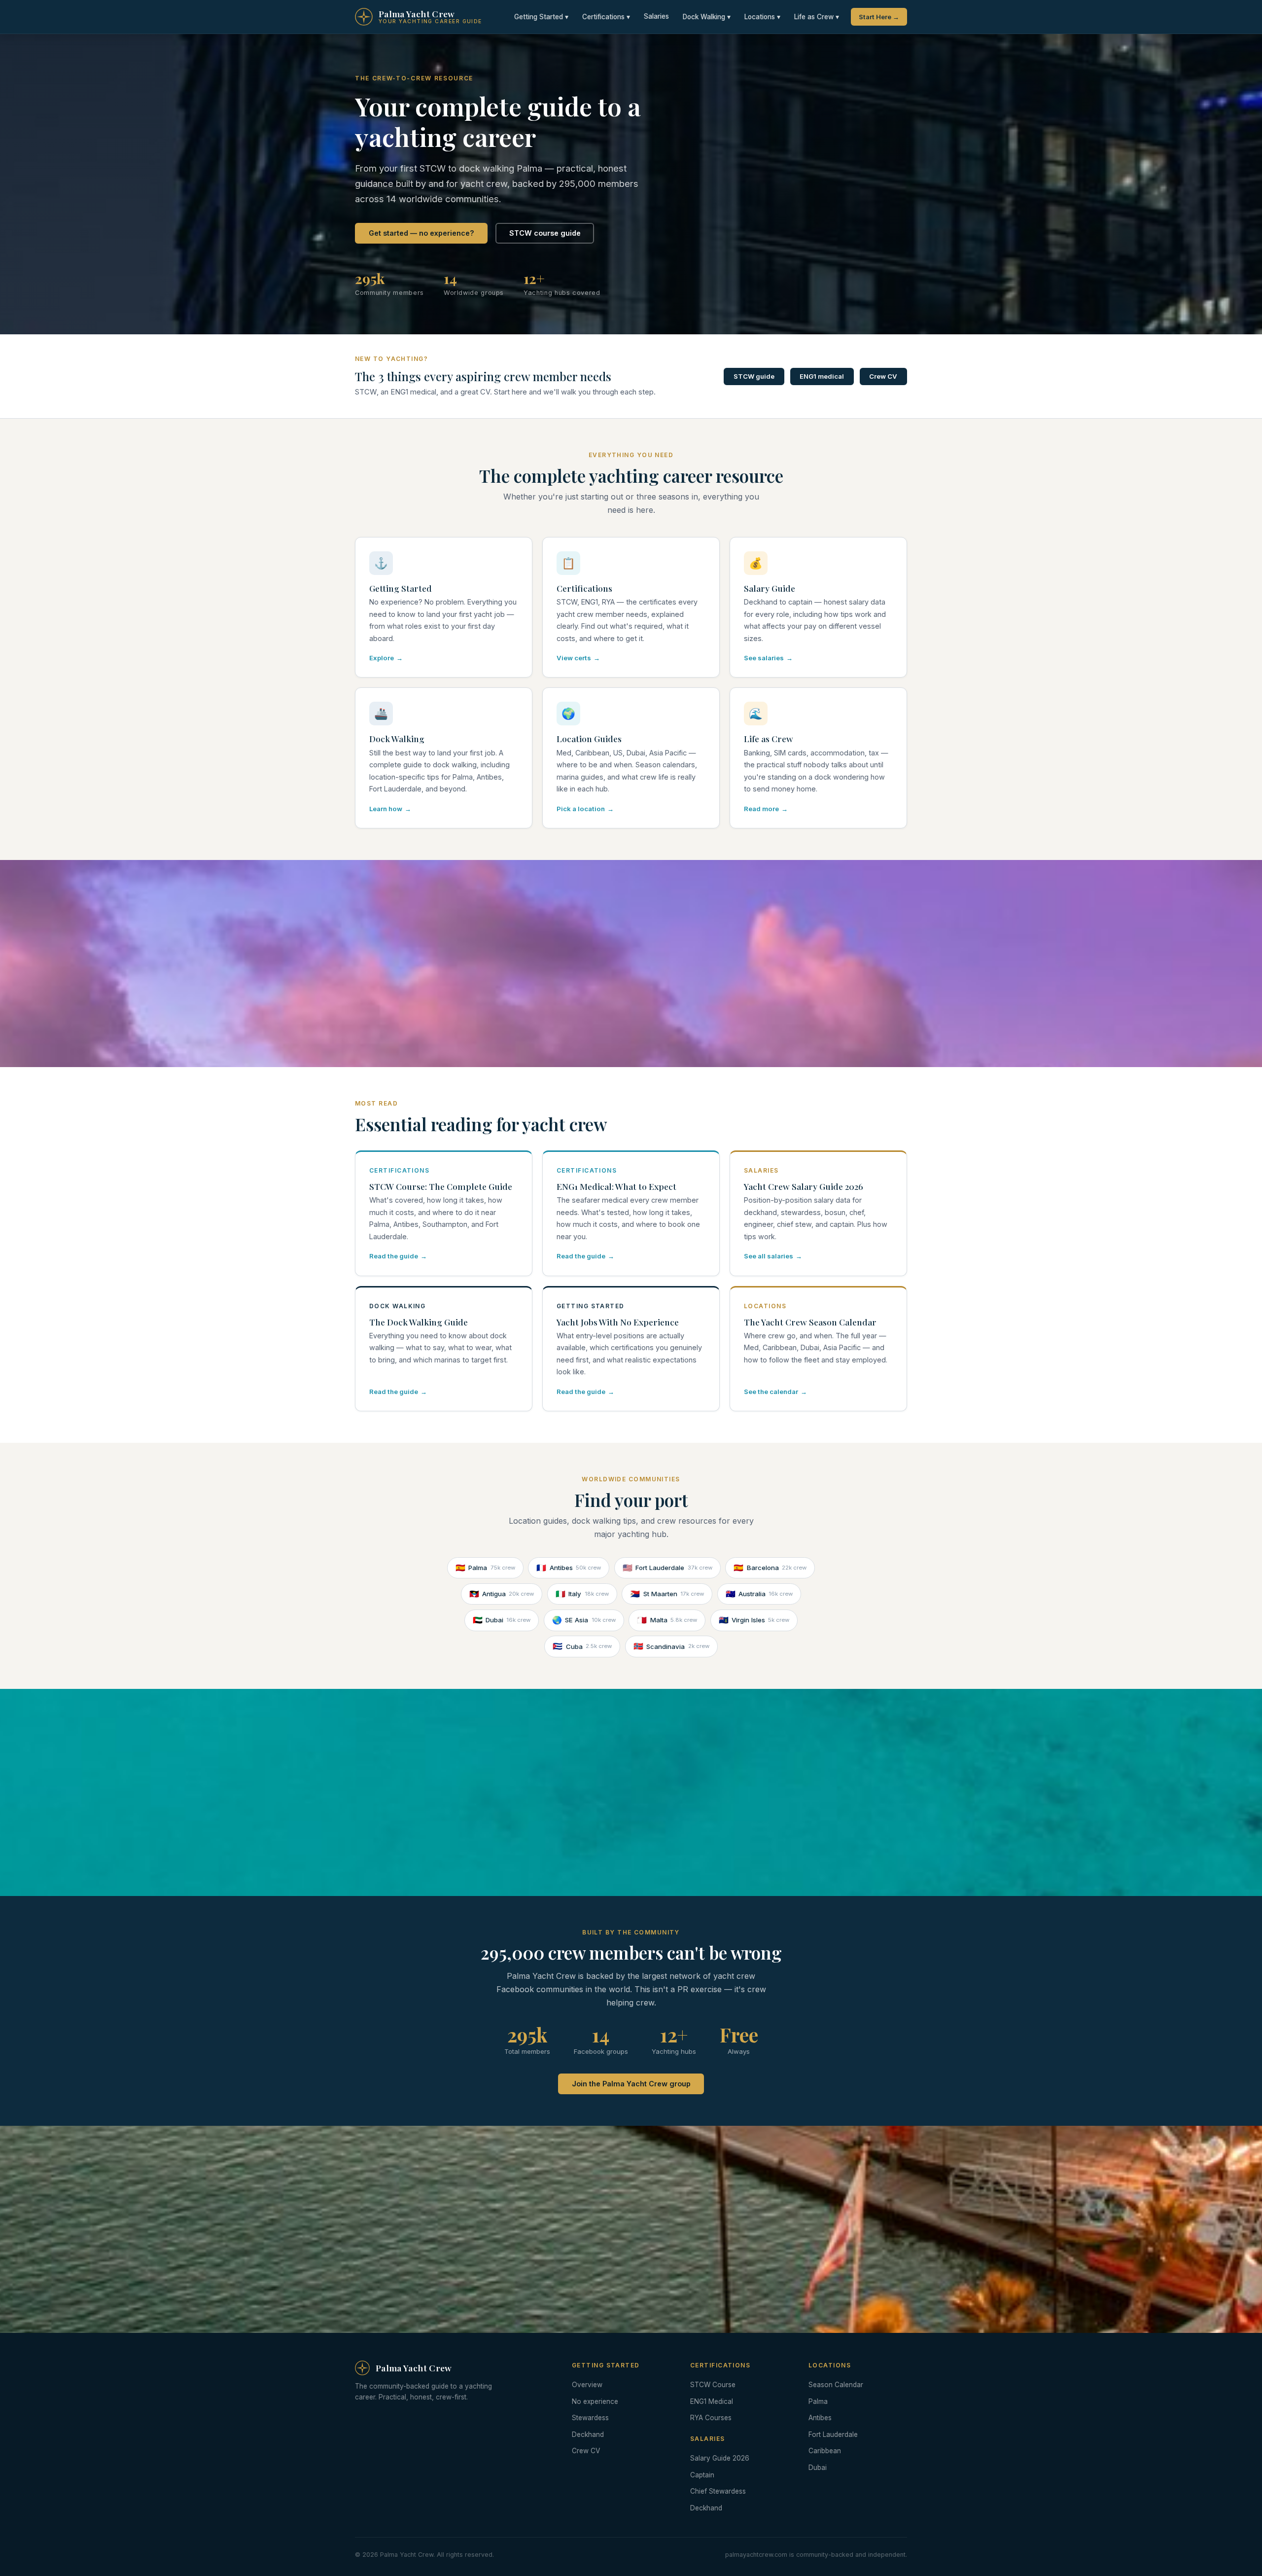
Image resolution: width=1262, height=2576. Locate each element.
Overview (587, 2385)
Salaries (656, 16)
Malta (667, 1620)
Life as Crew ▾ (817, 17)
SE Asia (584, 1620)
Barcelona (770, 1568)
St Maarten (667, 1594)
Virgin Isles (754, 1620)
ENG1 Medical (712, 2401)
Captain (702, 2475)
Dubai (502, 1620)
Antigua (502, 1594)
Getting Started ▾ (541, 17)
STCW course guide (545, 233)
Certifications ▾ (606, 17)
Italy (582, 1594)
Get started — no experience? (421, 233)
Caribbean (825, 2451)
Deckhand (588, 2434)
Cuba (582, 1646)
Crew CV (883, 376)
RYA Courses (711, 2418)
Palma (485, 1568)
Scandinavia (671, 1646)
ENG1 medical (822, 376)
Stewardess (590, 2418)
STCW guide (754, 376)
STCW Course (713, 2385)
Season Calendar (836, 2385)
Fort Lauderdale (667, 1568)
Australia (759, 1594)
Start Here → (879, 17)
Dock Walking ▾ (707, 17)
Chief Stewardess (718, 2491)
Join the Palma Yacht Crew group (631, 2084)
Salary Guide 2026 (720, 2458)
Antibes (569, 1568)
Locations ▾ (762, 17)
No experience (595, 2401)
